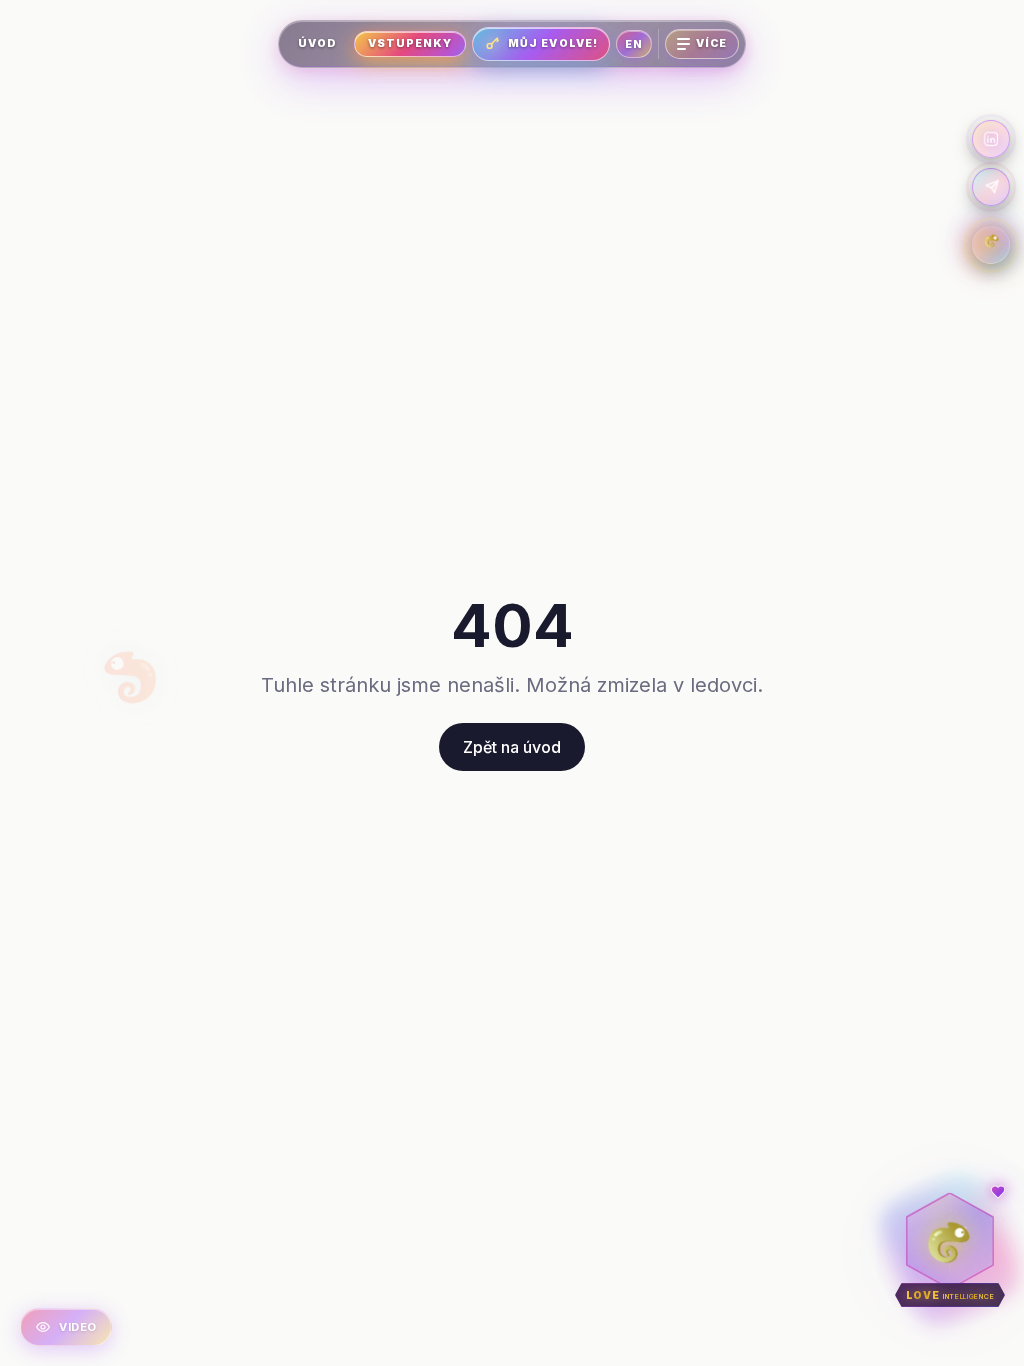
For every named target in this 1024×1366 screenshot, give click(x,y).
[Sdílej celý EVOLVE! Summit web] (991, 187)
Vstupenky (410, 43)
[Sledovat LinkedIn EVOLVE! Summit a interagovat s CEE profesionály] (991, 139)
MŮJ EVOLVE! (553, 43)
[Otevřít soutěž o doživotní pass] (991, 245)
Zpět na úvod (512, 747)
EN (634, 44)
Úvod (317, 43)
